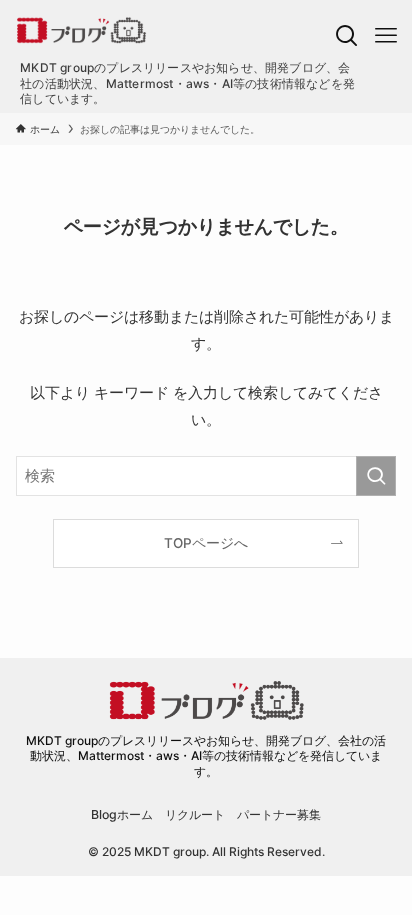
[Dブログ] (167, 30)
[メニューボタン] (385, 36)
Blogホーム (122, 814)
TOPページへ (206, 543)
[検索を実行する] (376, 476)
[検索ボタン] (346, 36)
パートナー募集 (279, 814)
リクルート (195, 814)
